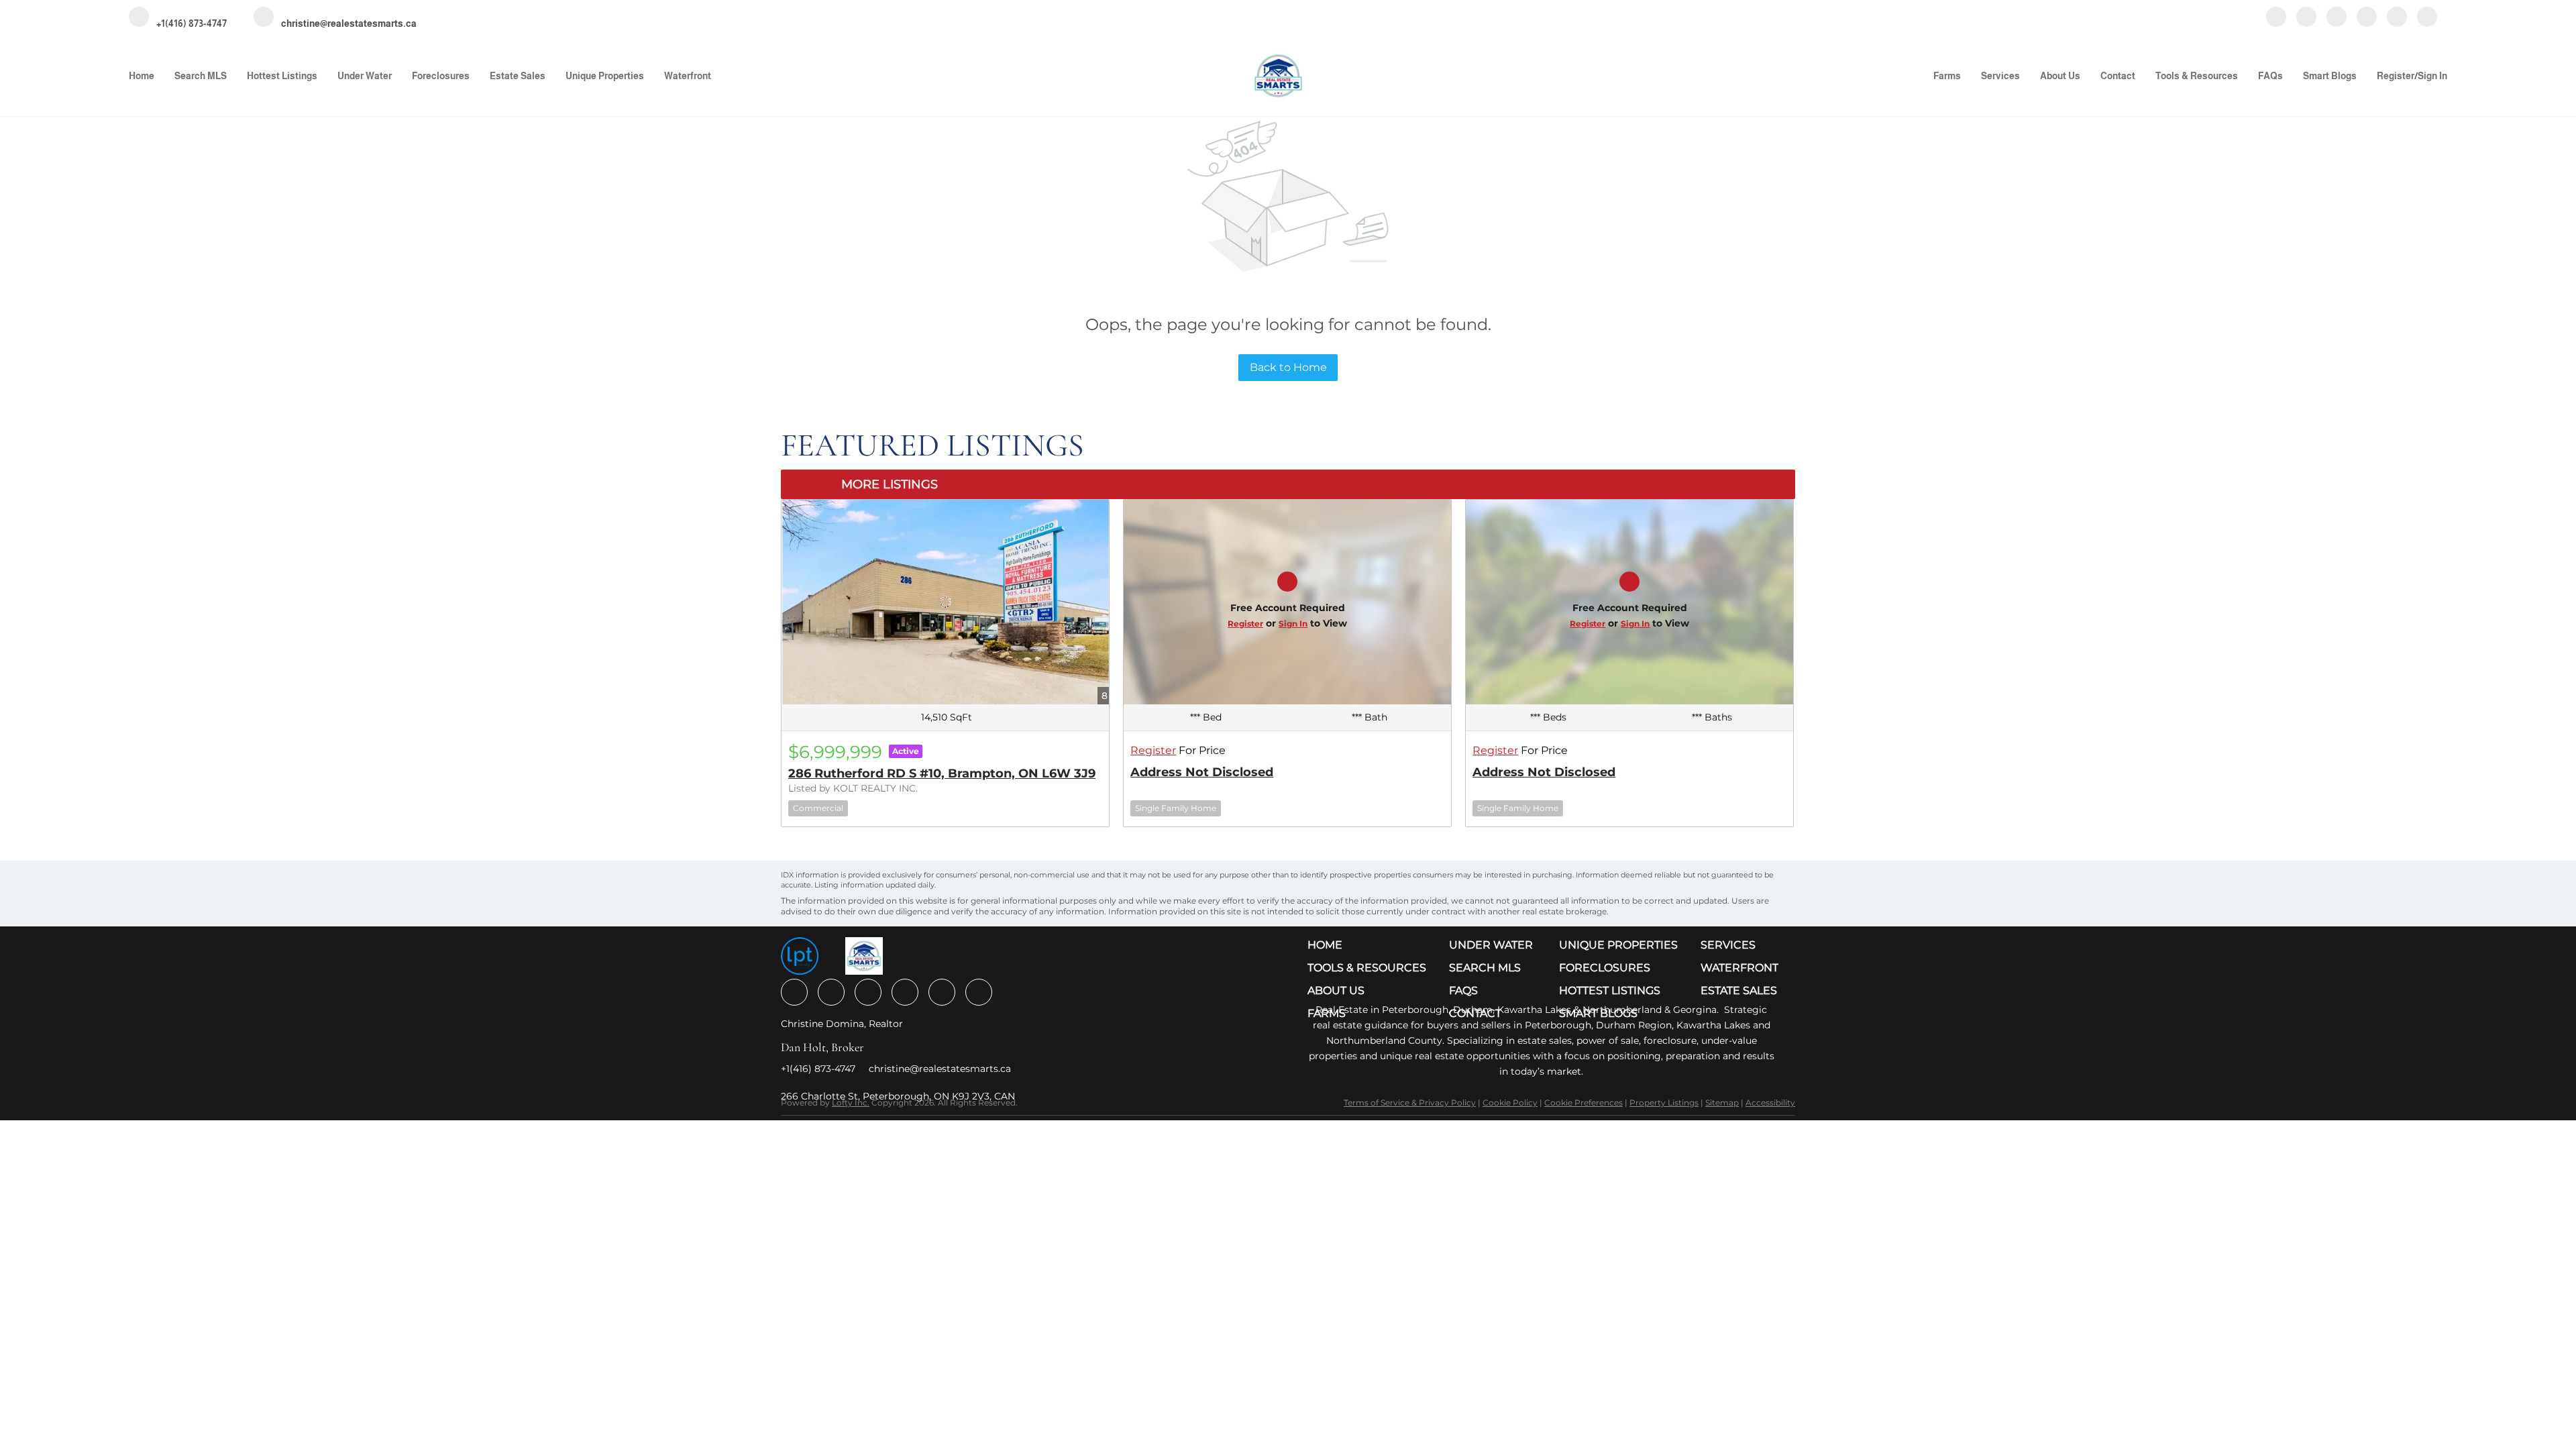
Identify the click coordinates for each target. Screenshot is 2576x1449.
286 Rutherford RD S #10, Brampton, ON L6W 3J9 (942, 773)
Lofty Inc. (851, 1103)
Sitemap (1722, 1103)
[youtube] (2367, 18)
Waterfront (688, 76)
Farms (1947, 76)
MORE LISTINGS (890, 484)
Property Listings (1664, 1103)
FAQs (2270, 76)
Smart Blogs (2330, 76)
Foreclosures (441, 76)
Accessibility (1770, 1103)
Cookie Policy (1510, 1103)
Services (2000, 76)
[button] (1370, 945)
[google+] (2427, 18)
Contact (2118, 76)
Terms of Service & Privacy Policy (1410, 1103)
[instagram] (2337, 18)
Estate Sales (518, 76)
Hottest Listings (282, 76)
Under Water (365, 76)
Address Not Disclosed (1202, 772)
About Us (2060, 76)
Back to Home (1288, 367)
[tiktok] (2397, 18)
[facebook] (2276, 18)
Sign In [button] (2432, 76)
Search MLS (201, 76)
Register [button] (2396, 76)
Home (142, 76)
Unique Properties (605, 76)
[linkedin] (2306, 18)
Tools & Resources (2197, 76)
